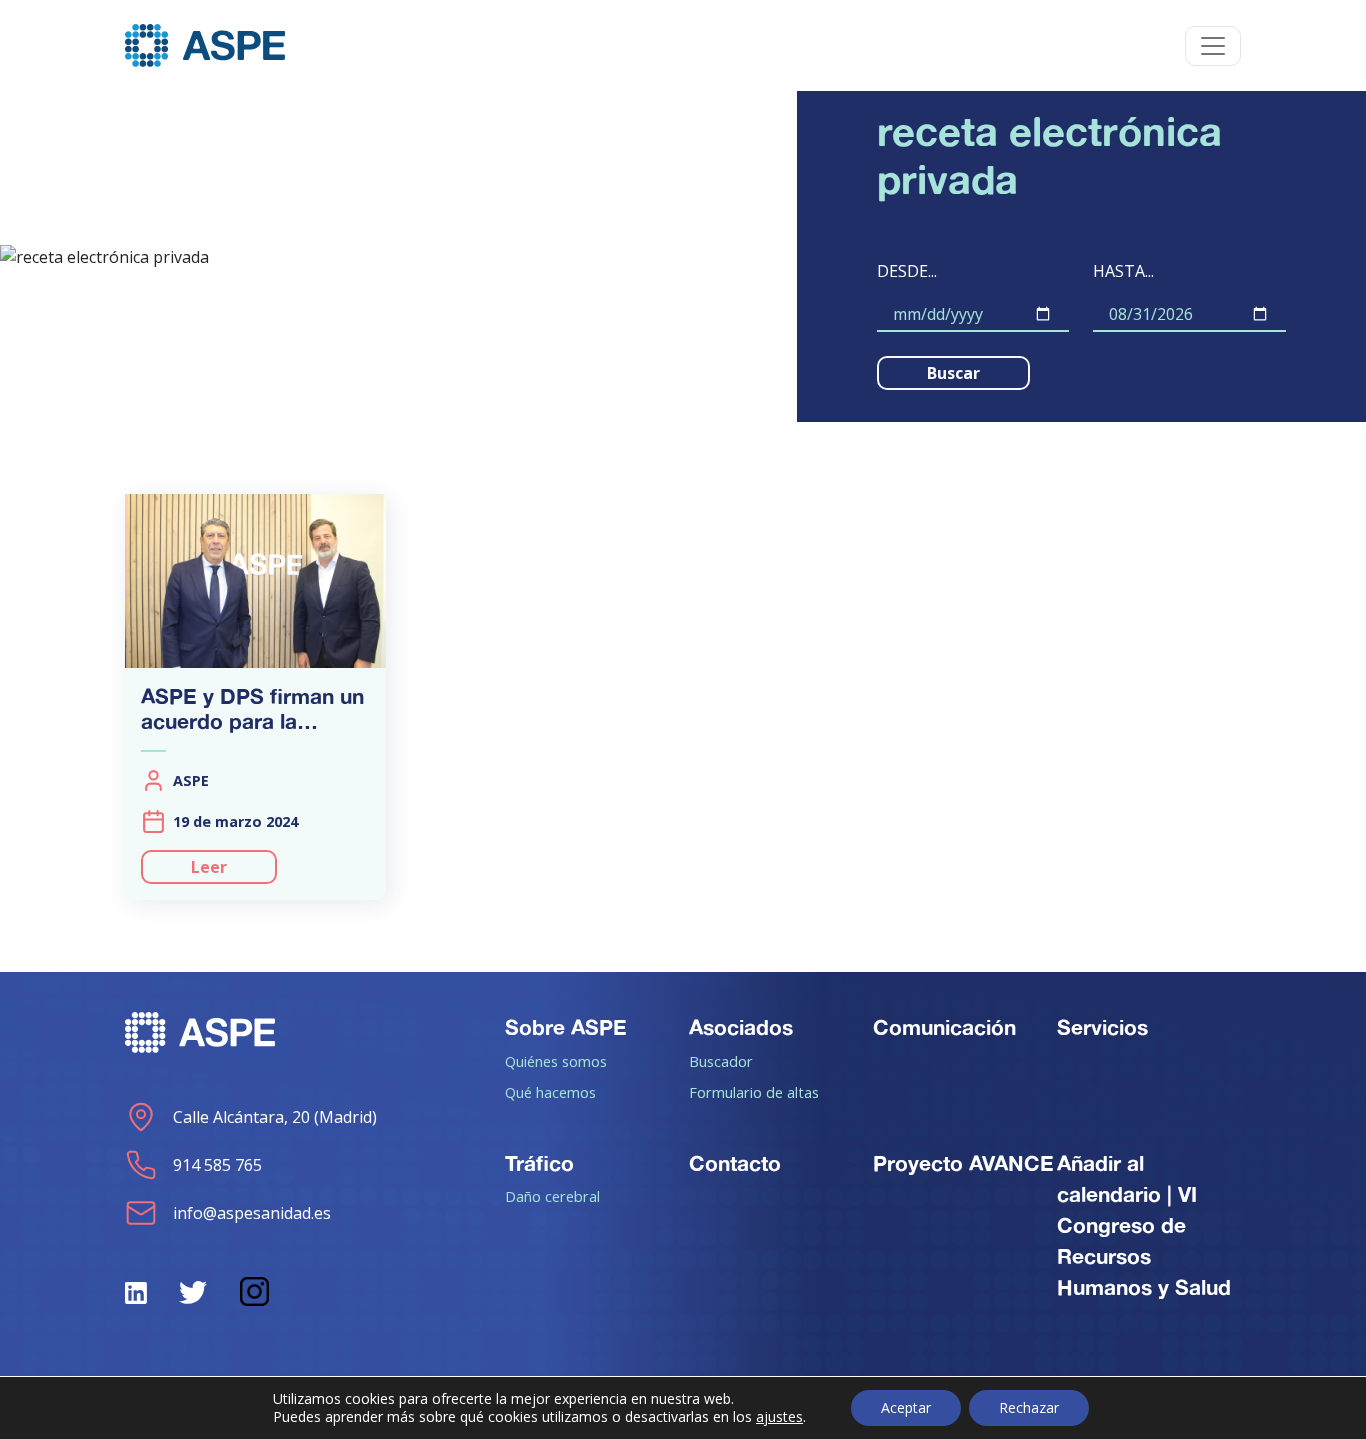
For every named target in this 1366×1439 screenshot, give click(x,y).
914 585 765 (217, 1165)
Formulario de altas (754, 1092)
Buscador (721, 1061)
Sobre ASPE (566, 1027)
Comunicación (944, 1027)
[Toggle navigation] (1213, 46)
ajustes (779, 1417)
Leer (209, 867)
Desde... (907, 271)
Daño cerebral (552, 1196)
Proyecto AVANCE (963, 1163)
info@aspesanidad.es (252, 1213)
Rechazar (1029, 1407)
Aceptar (906, 1407)
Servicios (1102, 1027)
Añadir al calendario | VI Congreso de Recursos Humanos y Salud (1144, 1225)
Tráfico (539, 1163)
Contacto (735, 1163)
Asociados (741, 1027)
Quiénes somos (556, 1061)
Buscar (953, 373)
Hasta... (1123, 271)
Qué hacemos (550, 1092)
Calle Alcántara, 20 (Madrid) (275, 1117)
